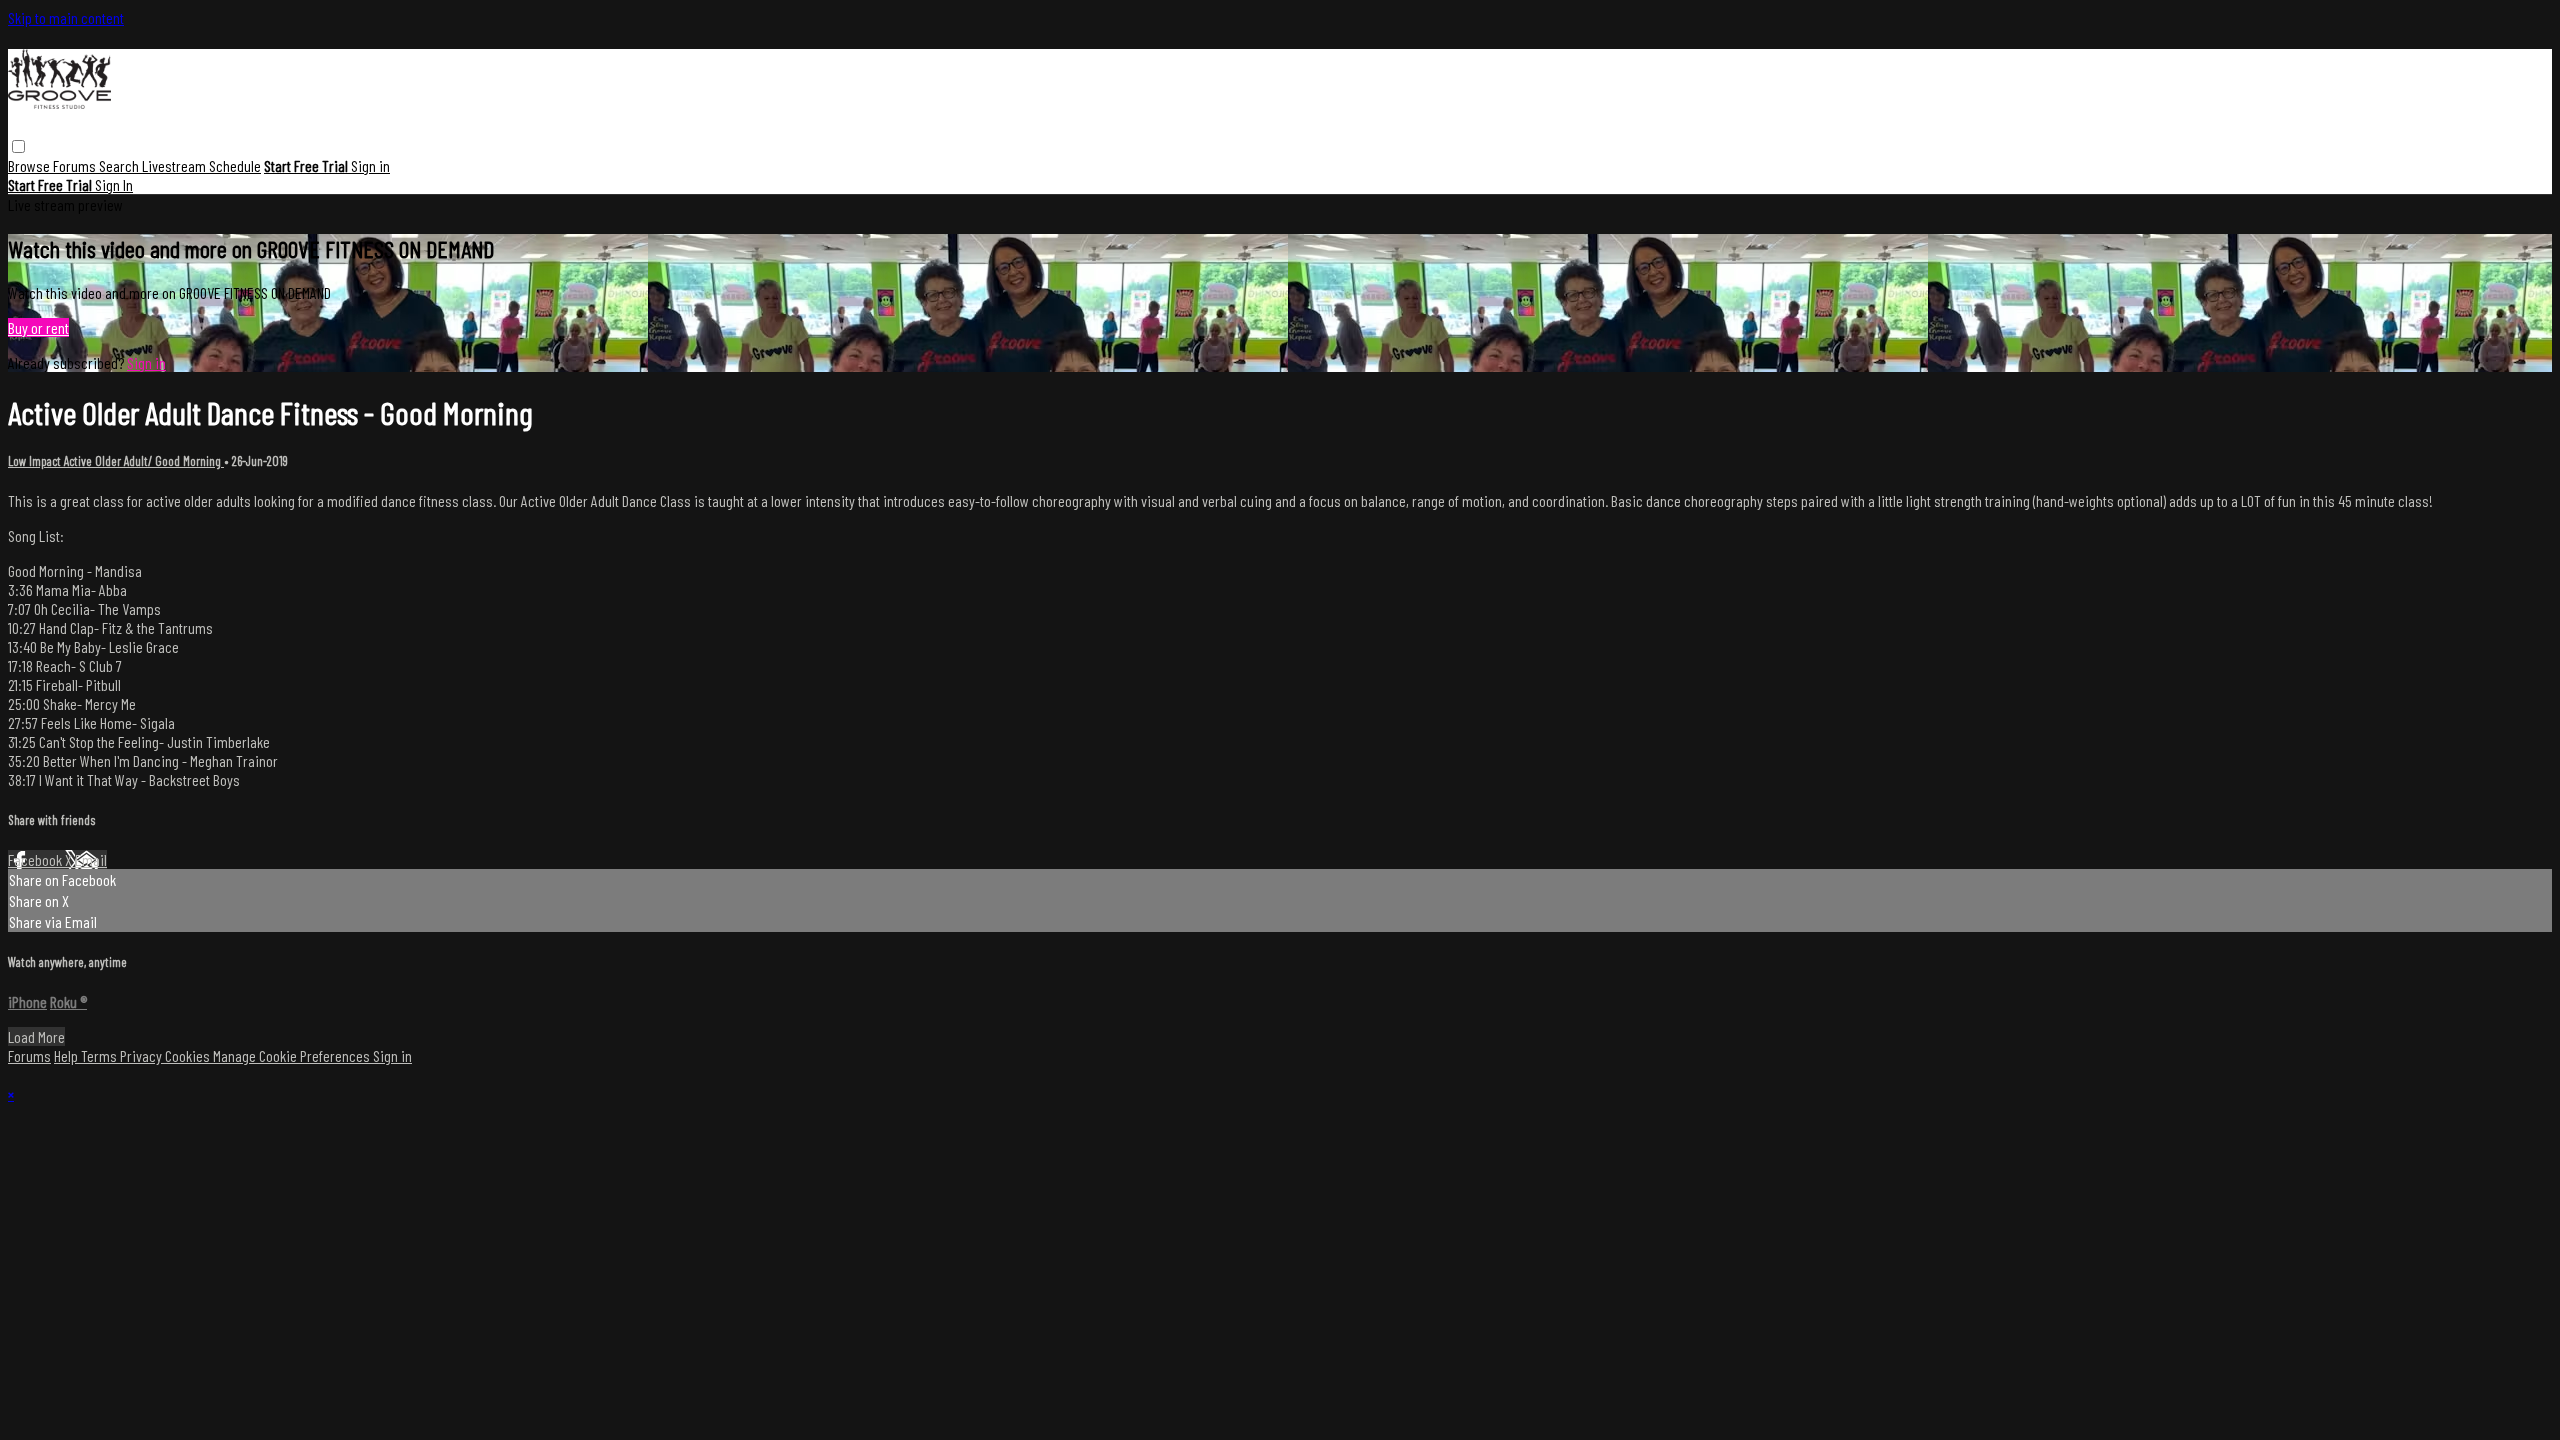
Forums (76, 165)
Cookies (189, 1055)
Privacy (142, 1055)
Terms (100, 1055)
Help (67, 1055)
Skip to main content (66, 17)
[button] (18, 146)
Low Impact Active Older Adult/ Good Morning (116, 461)
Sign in (370, 165)
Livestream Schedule (201, 165)
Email (91, 859)
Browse (30, 165)
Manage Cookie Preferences (293, 1055)
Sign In (114, 184)
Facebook (36, 859)
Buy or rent (38, 327)
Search (120, 165)
